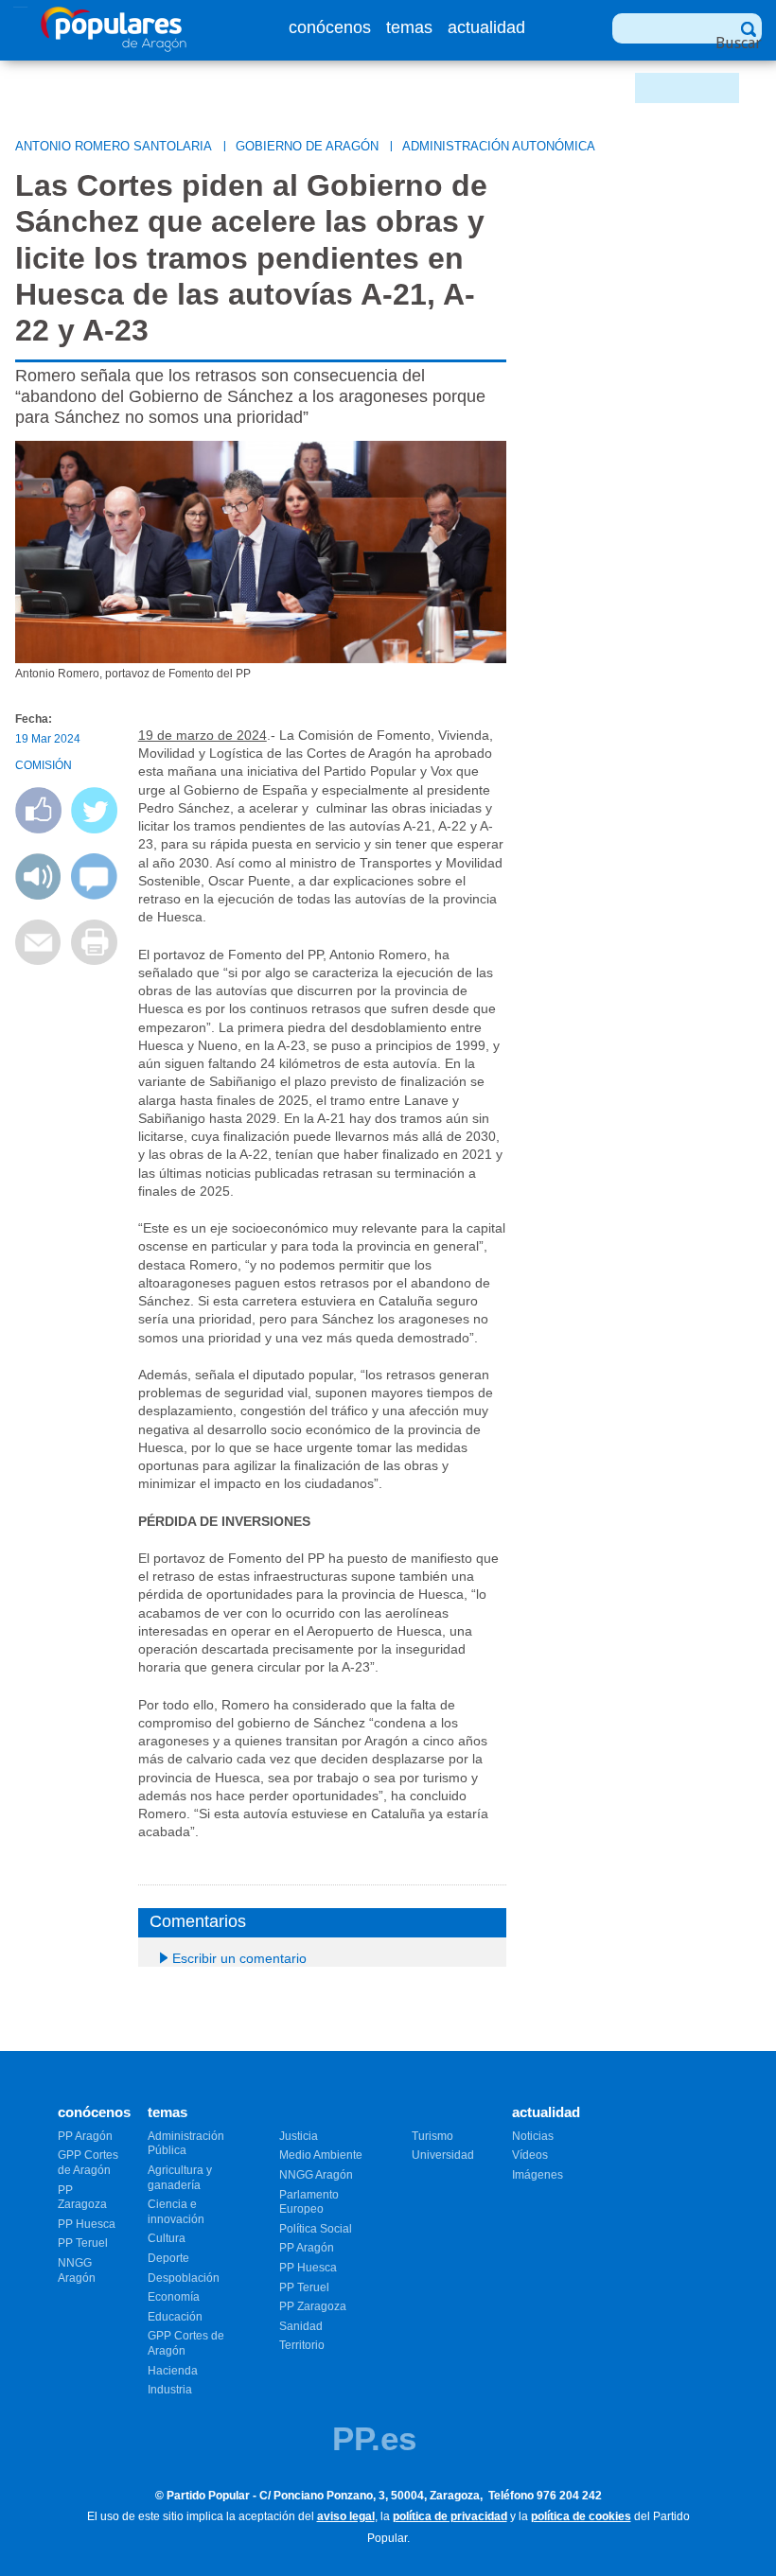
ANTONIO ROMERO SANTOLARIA (114, 146)
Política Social (316, 2229)
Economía (174, 2297)
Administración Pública (186, 2144)
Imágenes (538, 2175)
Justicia (299, 2136)
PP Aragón (85, 2136)
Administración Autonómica (499, 146)
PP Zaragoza (82, 2198)
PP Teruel (83, 2243)
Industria (170, 2390)
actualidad (486, 27)
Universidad (443, 2155)
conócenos (330, 27)
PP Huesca (87, 2224)
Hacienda (173, 2371)
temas (409, 27)
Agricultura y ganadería (180, 2178)
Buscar (739, 43)
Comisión (44, 765)
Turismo (432, 2136)
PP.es (374, 2438)
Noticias (533, 2136)
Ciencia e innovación (176, 2212)
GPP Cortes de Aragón (88, 2163)
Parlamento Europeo (309, 2202)
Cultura (167, 2238)
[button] (38, 894)
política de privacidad (450, 2516)
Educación (175, 2317)
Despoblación (184, 2278)
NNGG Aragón (77, 2270)
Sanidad (301, 2326)
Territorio (302, 2345)
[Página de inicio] (114, 47)
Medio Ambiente (321, 2155)
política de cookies (581, 2516)
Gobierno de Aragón (307, 146)
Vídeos (530, 2155)
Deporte (168, 2258)
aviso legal (346, 2516)
